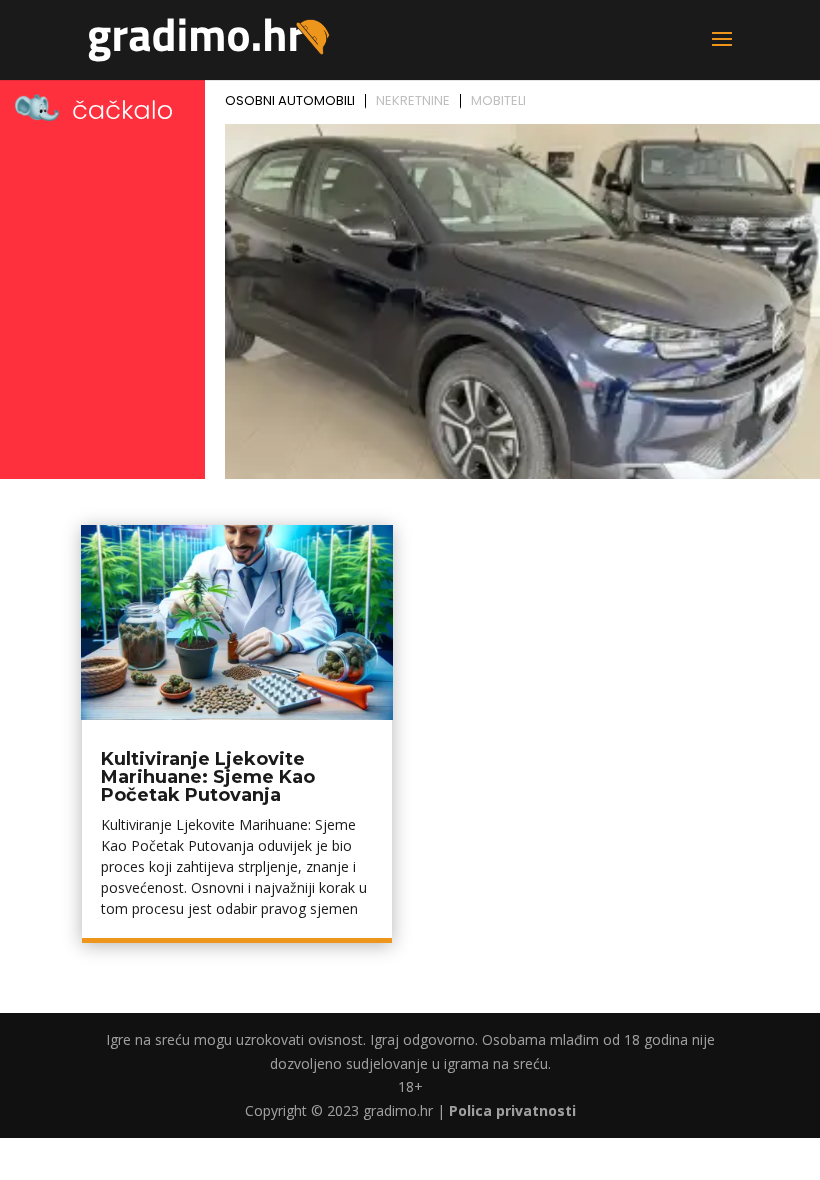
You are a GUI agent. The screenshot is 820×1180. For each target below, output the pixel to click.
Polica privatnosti (512, 1110)
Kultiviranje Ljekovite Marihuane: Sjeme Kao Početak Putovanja (208, 777)
